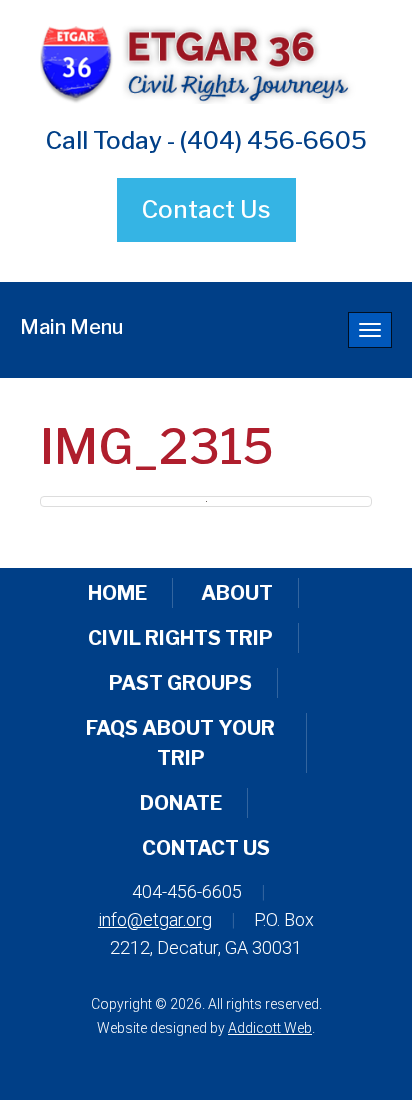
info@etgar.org (155, 919)
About (237, 593)
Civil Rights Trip (180, 638)
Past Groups (180, 683)
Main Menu (71, 327)
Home (117, 593)
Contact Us (206, 209)
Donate (181, 803)
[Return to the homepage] (206, 62)
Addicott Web (270, 1028)
